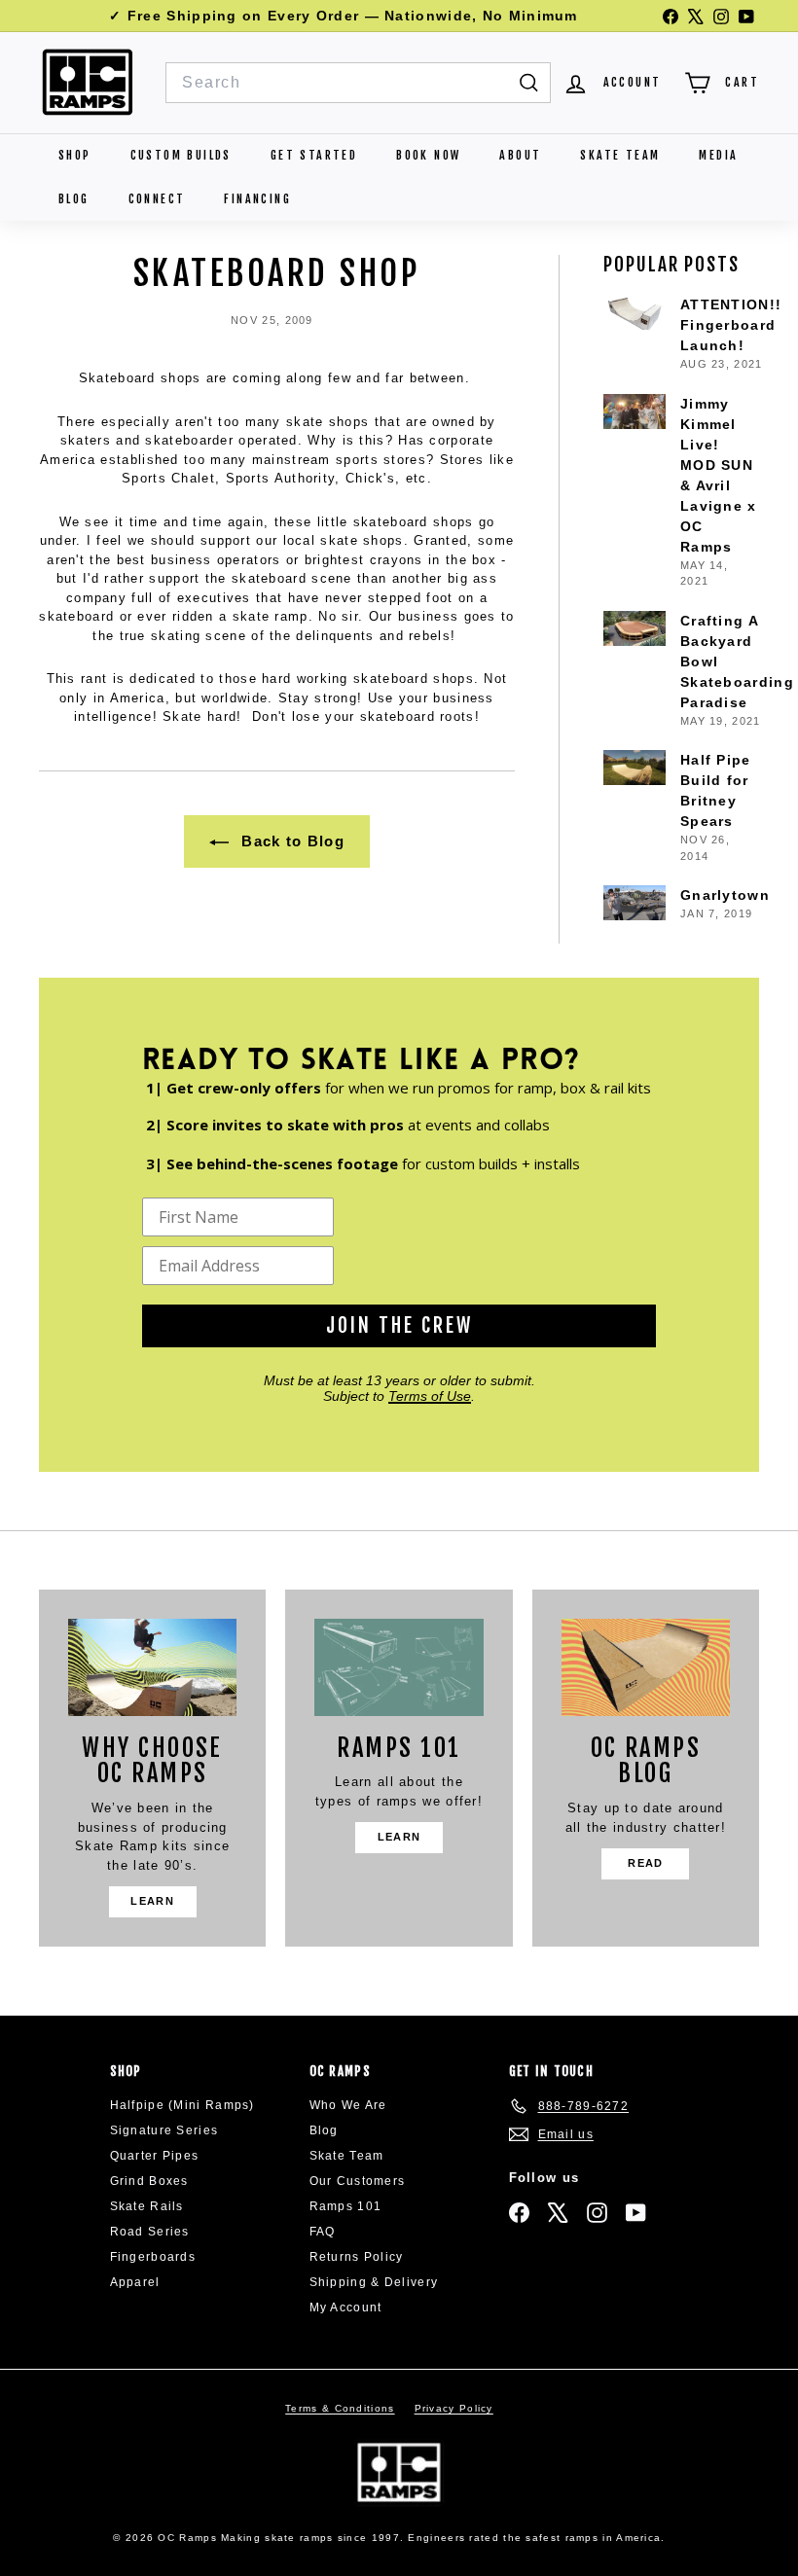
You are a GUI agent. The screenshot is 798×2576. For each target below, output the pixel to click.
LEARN (152, 1901)
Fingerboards (153, 2257)
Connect (157, 199)
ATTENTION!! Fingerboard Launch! (731, 325)
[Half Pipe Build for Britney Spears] (635, 768)
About (520, 155)
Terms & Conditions (340, 2408)
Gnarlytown (725, 895)
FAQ (323, 2232)
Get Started (314, 155)
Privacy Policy (454, 2408)
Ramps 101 (346, 2206)
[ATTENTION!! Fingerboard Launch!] (635, 312)
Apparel (135, 2282)
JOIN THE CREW (399, 1325)
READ (645, 1863)
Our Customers (358, 2181)
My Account (346, 2308)
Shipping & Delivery (374, 2282)
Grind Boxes (149, 2181)
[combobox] (358, 83)
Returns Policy (357, 2257)
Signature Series (164, 2130)
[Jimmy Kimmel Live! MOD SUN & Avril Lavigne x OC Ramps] (635, 411)
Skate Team (620, 155)
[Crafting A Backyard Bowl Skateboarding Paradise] (635, 628)
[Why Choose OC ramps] (152, 1667)
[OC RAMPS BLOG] (646, 1667)
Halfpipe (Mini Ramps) (182, 2105)
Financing (257, 199)
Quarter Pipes (155, 2156)
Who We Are (348, 2105)
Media (718, 155)
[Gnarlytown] (635, 903)
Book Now (428, 155)
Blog (74, 199)
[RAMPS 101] (399, 1667)
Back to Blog (290, 841)
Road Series (150, 2232)
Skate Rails (147, 2206)
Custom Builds (181, 155)
